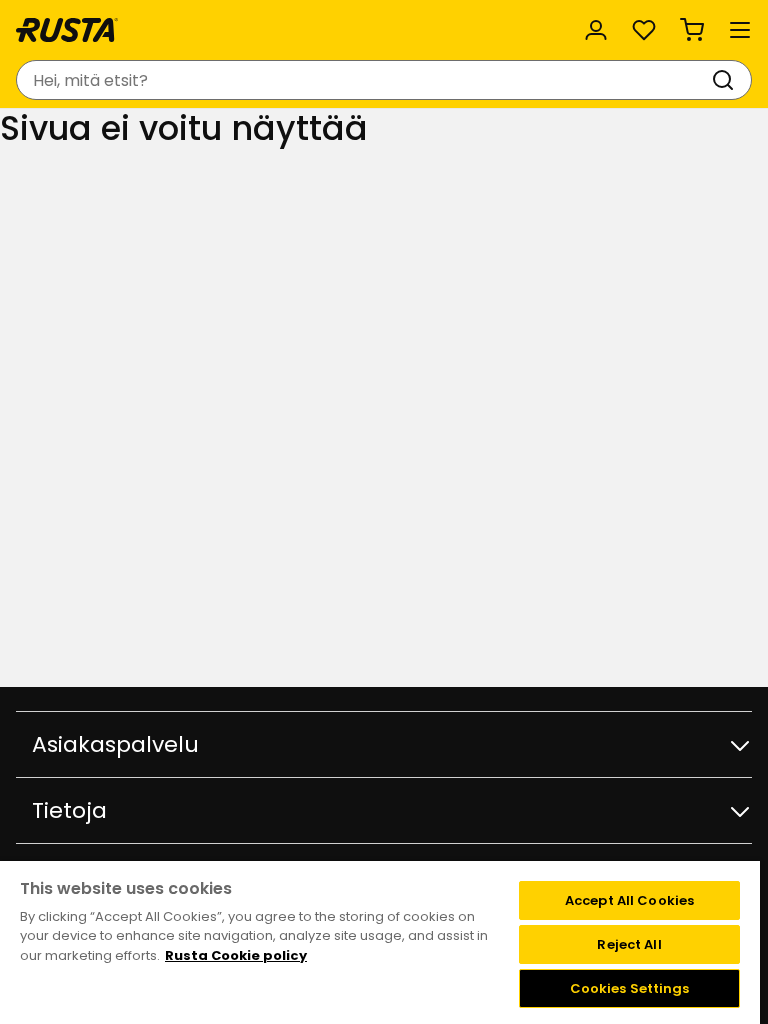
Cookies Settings (630, 988)
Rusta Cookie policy (236, 955)
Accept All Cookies (629, 900)
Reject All (629, 944)
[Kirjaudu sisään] (596, 30)
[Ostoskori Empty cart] (692, 30)
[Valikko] (740, 30)
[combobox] (364, 80)
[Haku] (727, 80)
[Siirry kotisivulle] (67, 30)
